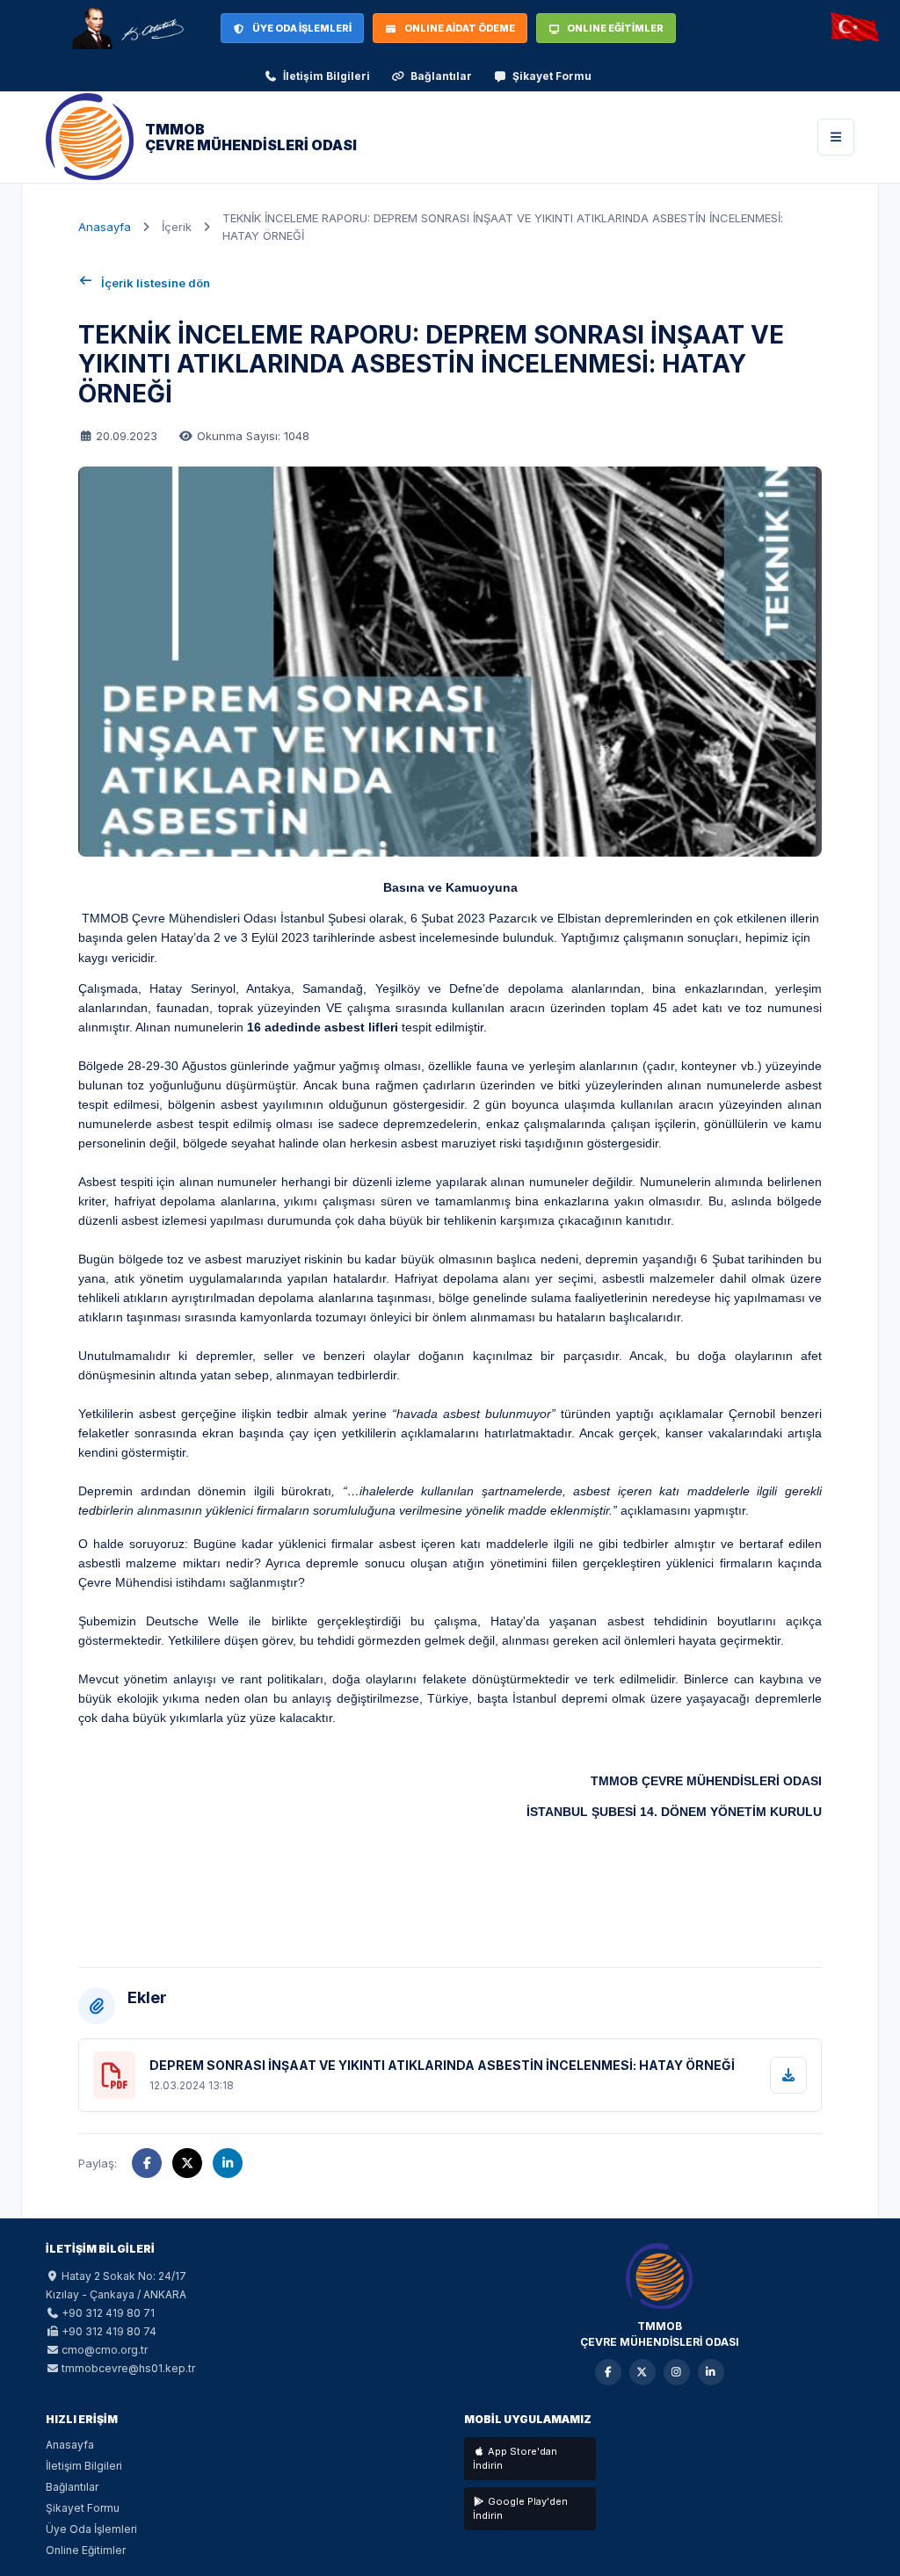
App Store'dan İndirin (515, 2459)
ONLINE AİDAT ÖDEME (460, 28)
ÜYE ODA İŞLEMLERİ (302, 28)
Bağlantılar (441, 76)
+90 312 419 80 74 (109, 2331)
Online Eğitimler (86, 2550)
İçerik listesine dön (156, 283)
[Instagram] (677, 2372)
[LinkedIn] (711, 2372)
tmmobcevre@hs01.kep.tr (128, 2368)
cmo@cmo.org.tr (105, 2350)
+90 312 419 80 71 (108, 2313)
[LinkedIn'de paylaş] (228, 2163)
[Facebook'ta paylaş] (147, 2163)
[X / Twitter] (642, 2372)
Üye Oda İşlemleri (91, 2529)
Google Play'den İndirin (520, 2509)
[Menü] (836, 137)
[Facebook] (608, 2372)
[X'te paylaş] (187, 2163)
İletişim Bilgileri (327, 76)
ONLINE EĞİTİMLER (615, 28)
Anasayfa (105, 227)
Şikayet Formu (552, 76)
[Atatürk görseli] (127, 28)
